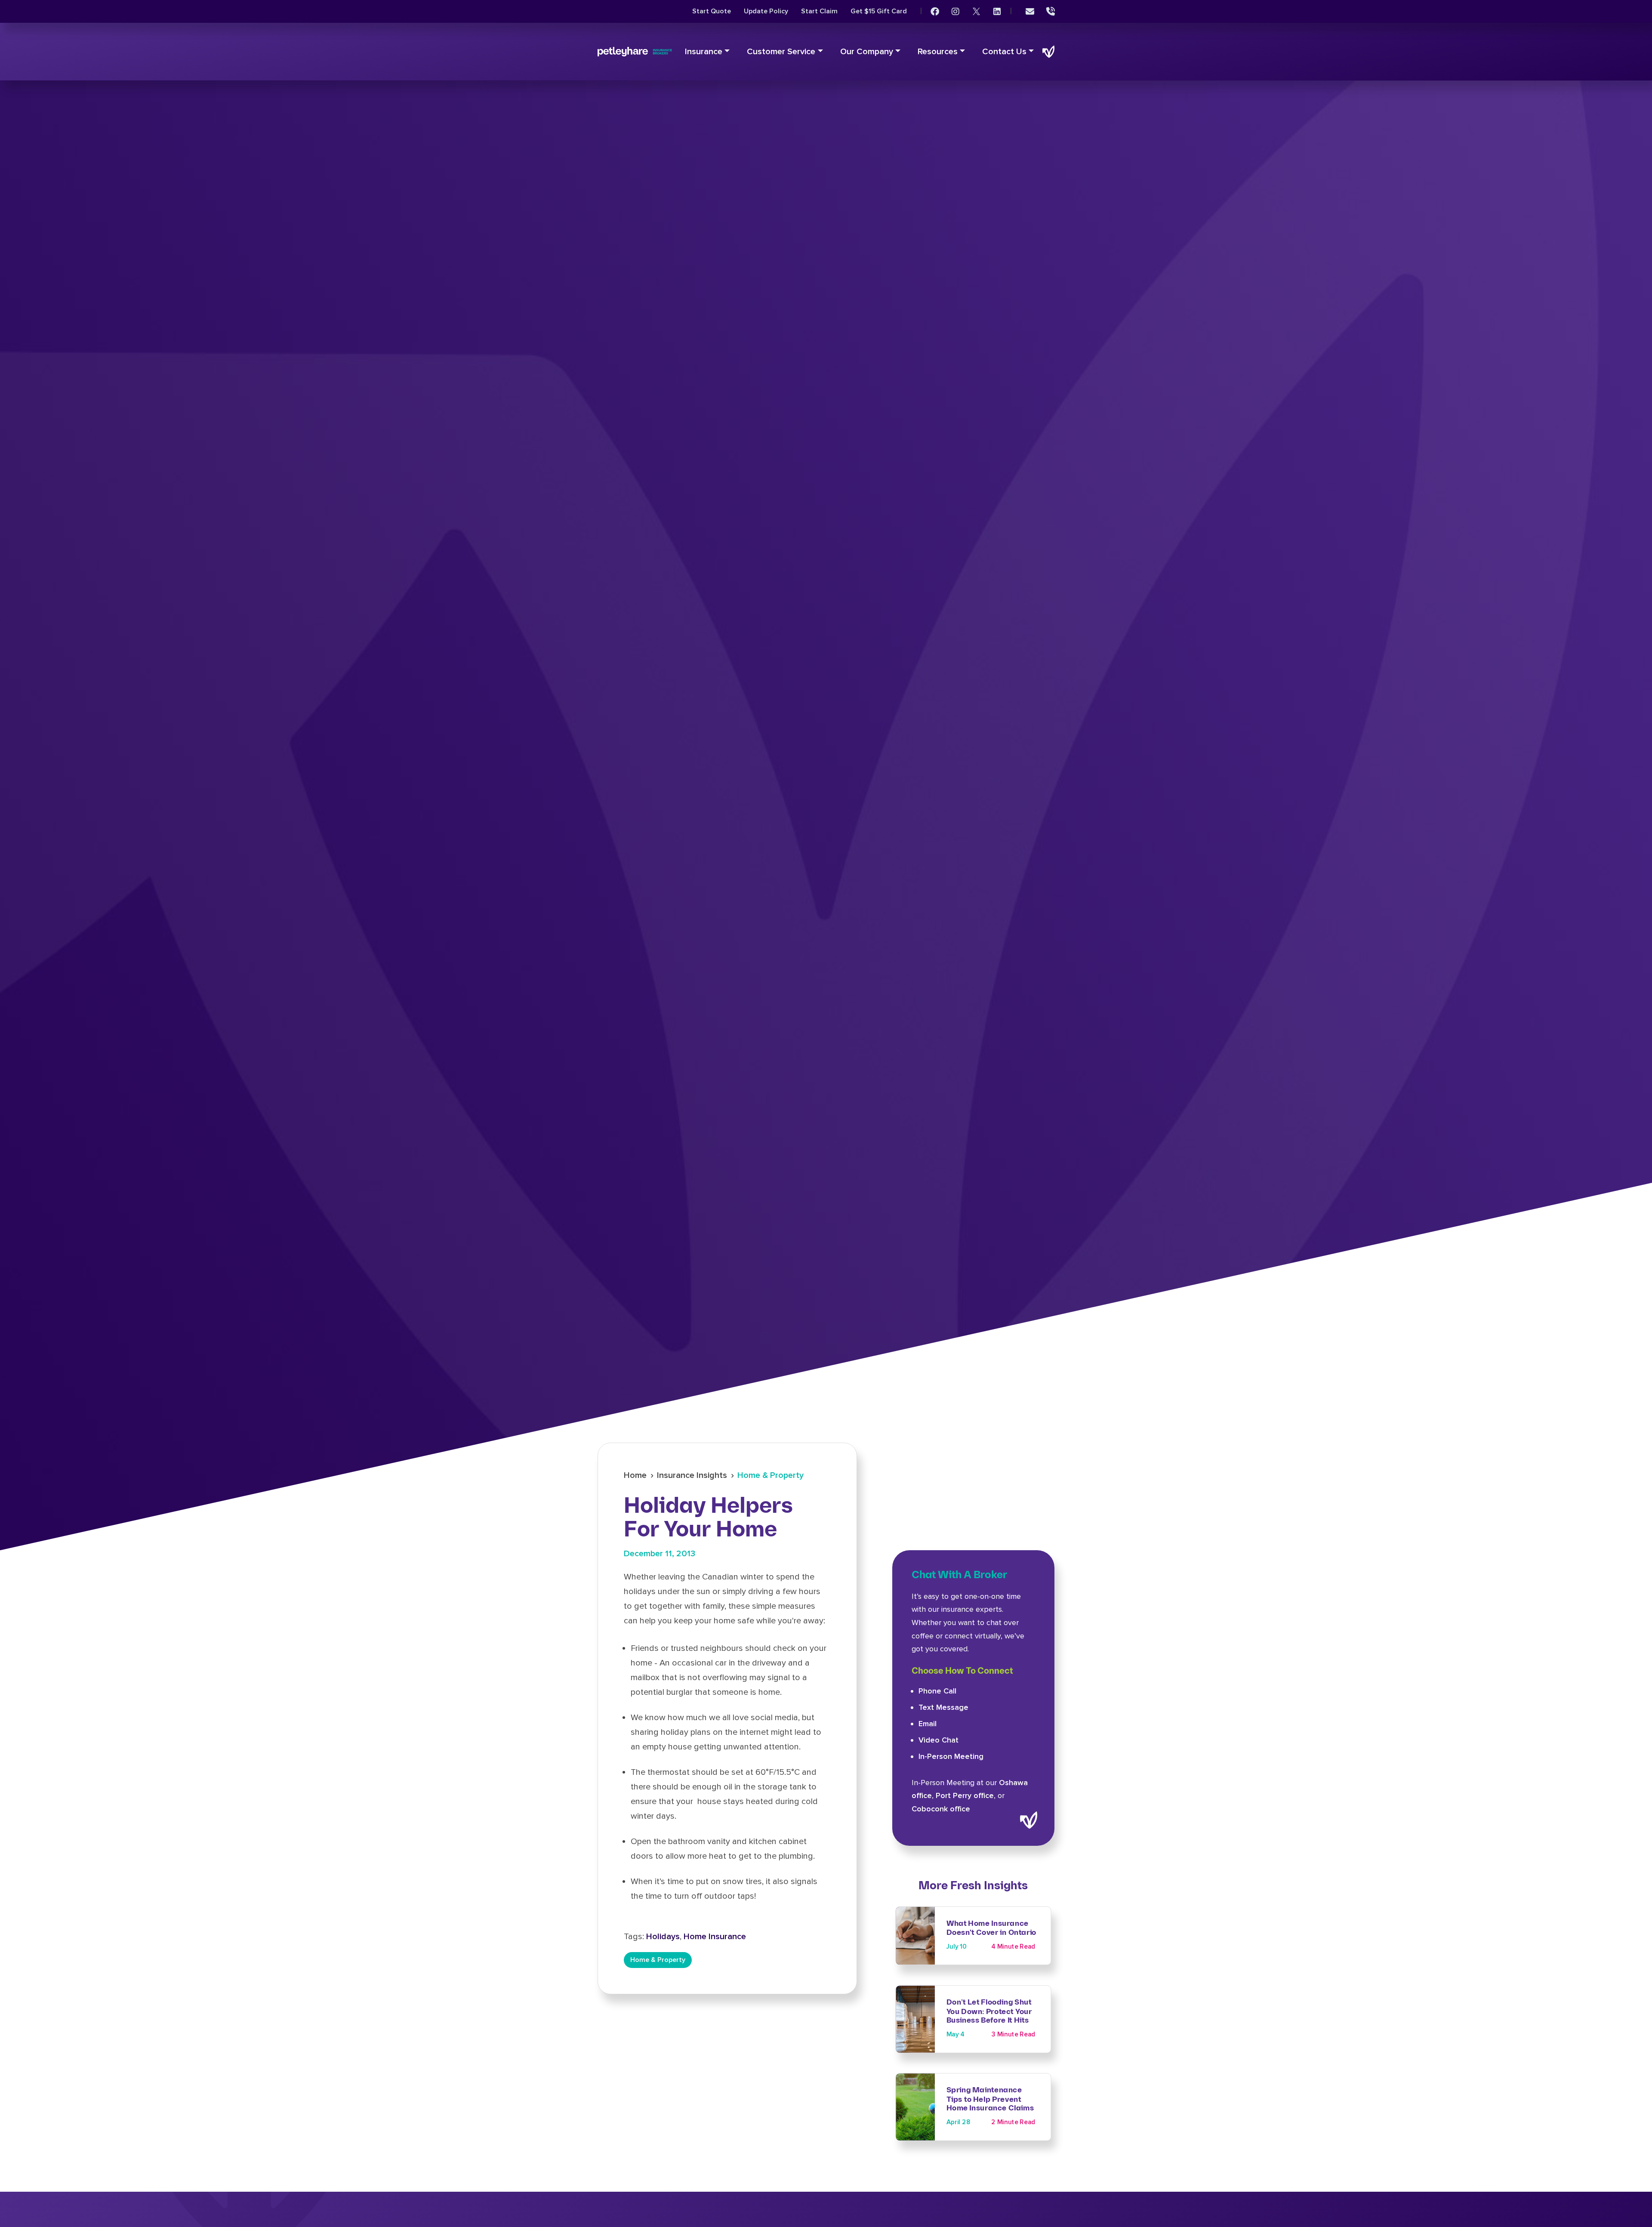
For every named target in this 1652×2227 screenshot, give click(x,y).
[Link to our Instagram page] (955, 12)
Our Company (867, 52)
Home (635, 1475)
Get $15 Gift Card (879, 11)
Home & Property (771, 1475)
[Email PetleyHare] (1030, 12)
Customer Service (781, 52)
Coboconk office (941, 1809)
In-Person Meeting (951, 1756)
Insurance (704, 52)
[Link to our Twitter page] (976, 12)
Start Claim (819, 11)
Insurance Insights (692, 1475)
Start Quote (712, 11)
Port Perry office (965, 1795)
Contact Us (1004, 52)
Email (928, 1724)
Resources (938, 52)
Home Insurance (715, 1937)
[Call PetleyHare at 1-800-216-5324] (1051, 12)
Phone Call (937, 1691)
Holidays (663, 1937)
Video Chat (938, 1740)
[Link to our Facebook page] (935, 12)
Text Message (943, 1707)
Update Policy (766, 11)
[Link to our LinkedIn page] (997, 12)
